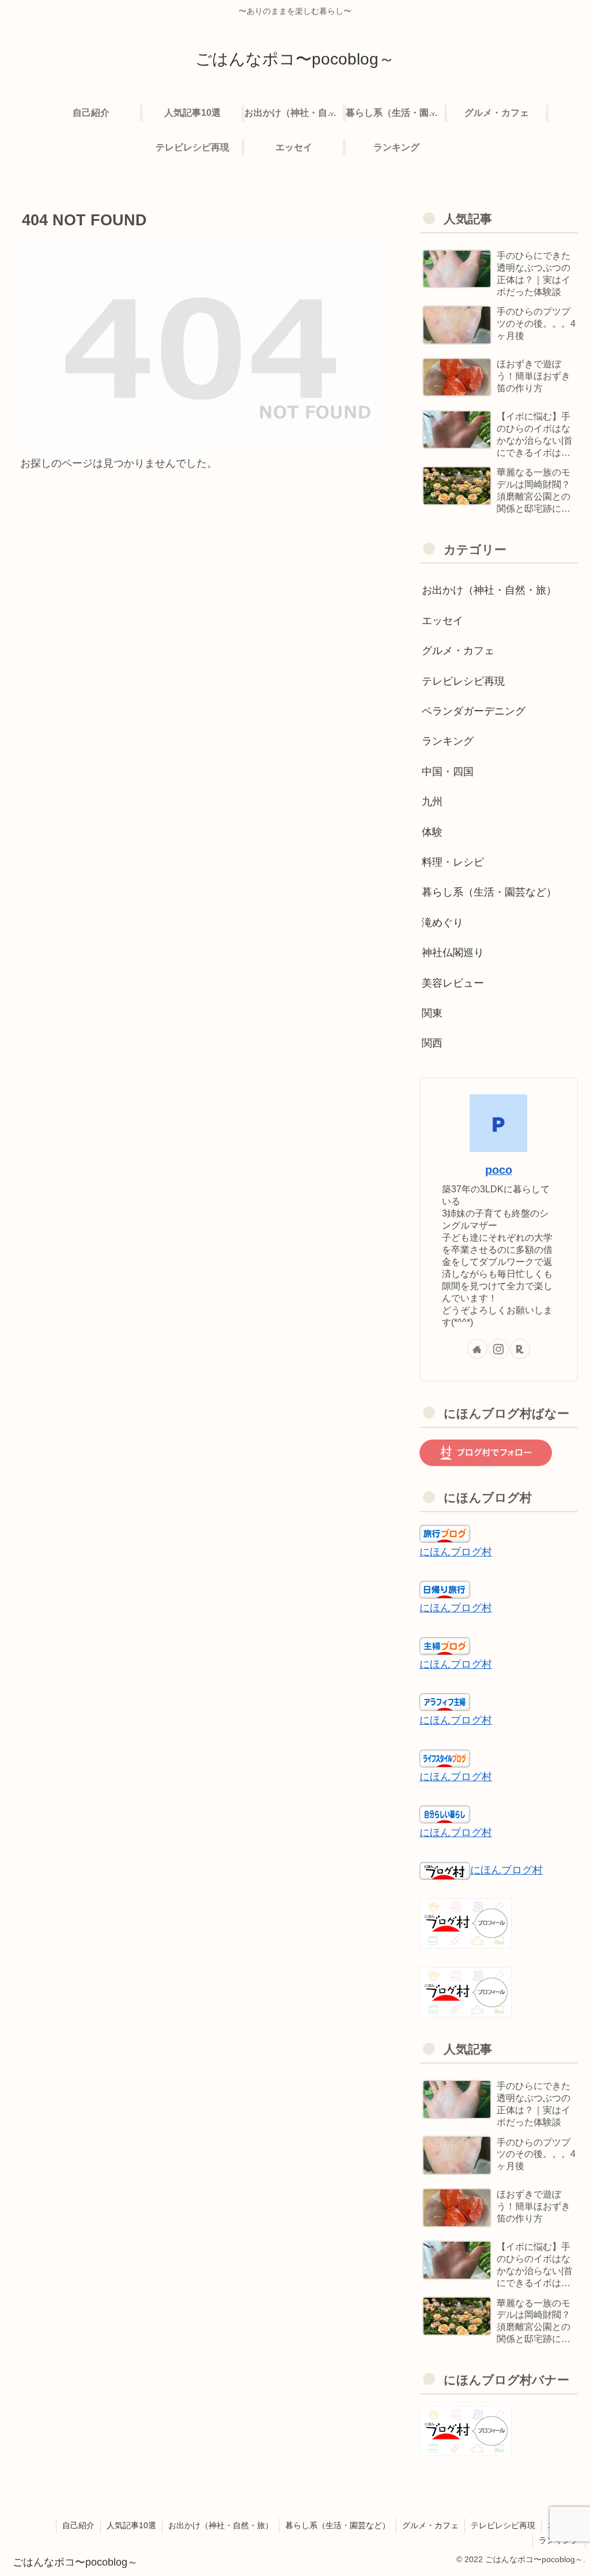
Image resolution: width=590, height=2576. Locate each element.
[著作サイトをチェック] (477, 1349)
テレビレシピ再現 (503, 2525)
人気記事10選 (131, 2525)
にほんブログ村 (456, 1552)
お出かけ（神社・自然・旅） (221, 2525)
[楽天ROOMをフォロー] (520, 1349)
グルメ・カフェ (430, 2525)
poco (499, 1170)
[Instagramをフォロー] (499, 1349)
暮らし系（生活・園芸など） (338, 2525)
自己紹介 (78, 2525)
